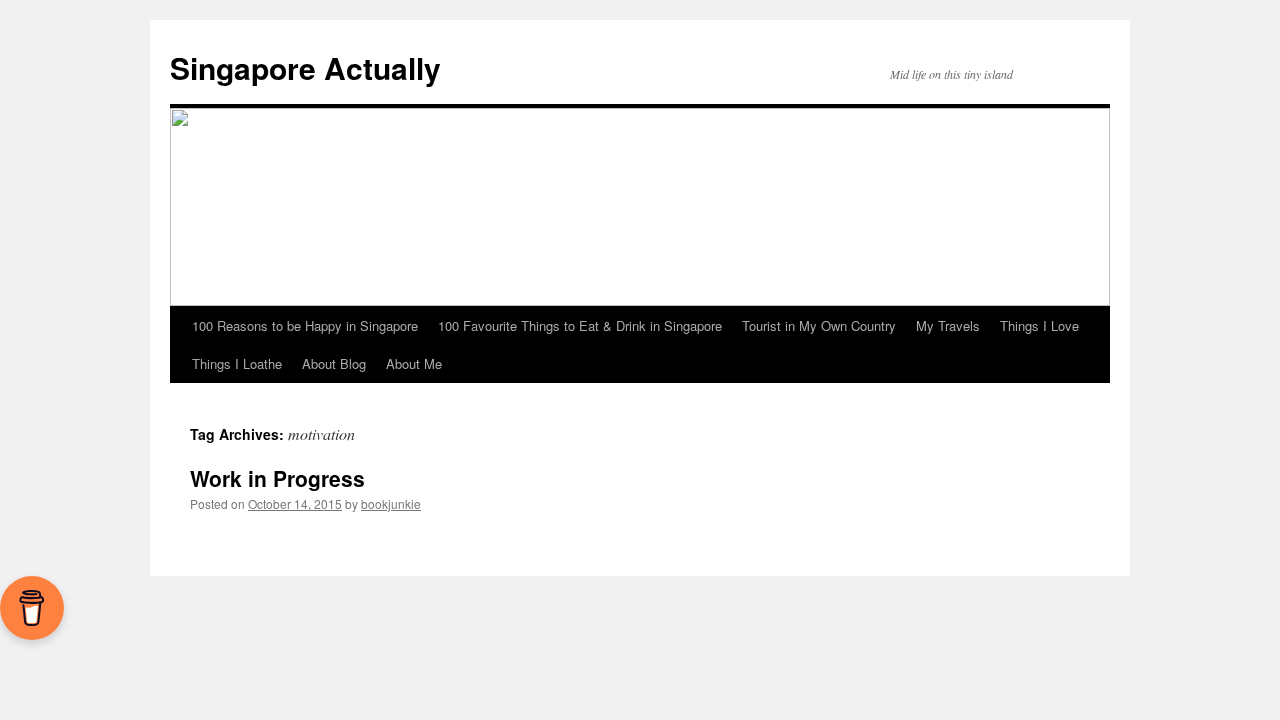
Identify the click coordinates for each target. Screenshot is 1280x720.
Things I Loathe (237, 363)
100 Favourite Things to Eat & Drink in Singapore (580, 325)
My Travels (948, 325)
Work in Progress (277, 478)
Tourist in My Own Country (819, 325)
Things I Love (1039, 325)
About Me (414, 363)
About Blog (334, 363)
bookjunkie (391, 503)
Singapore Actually (305, 67)
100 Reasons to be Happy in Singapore (305, 325)
